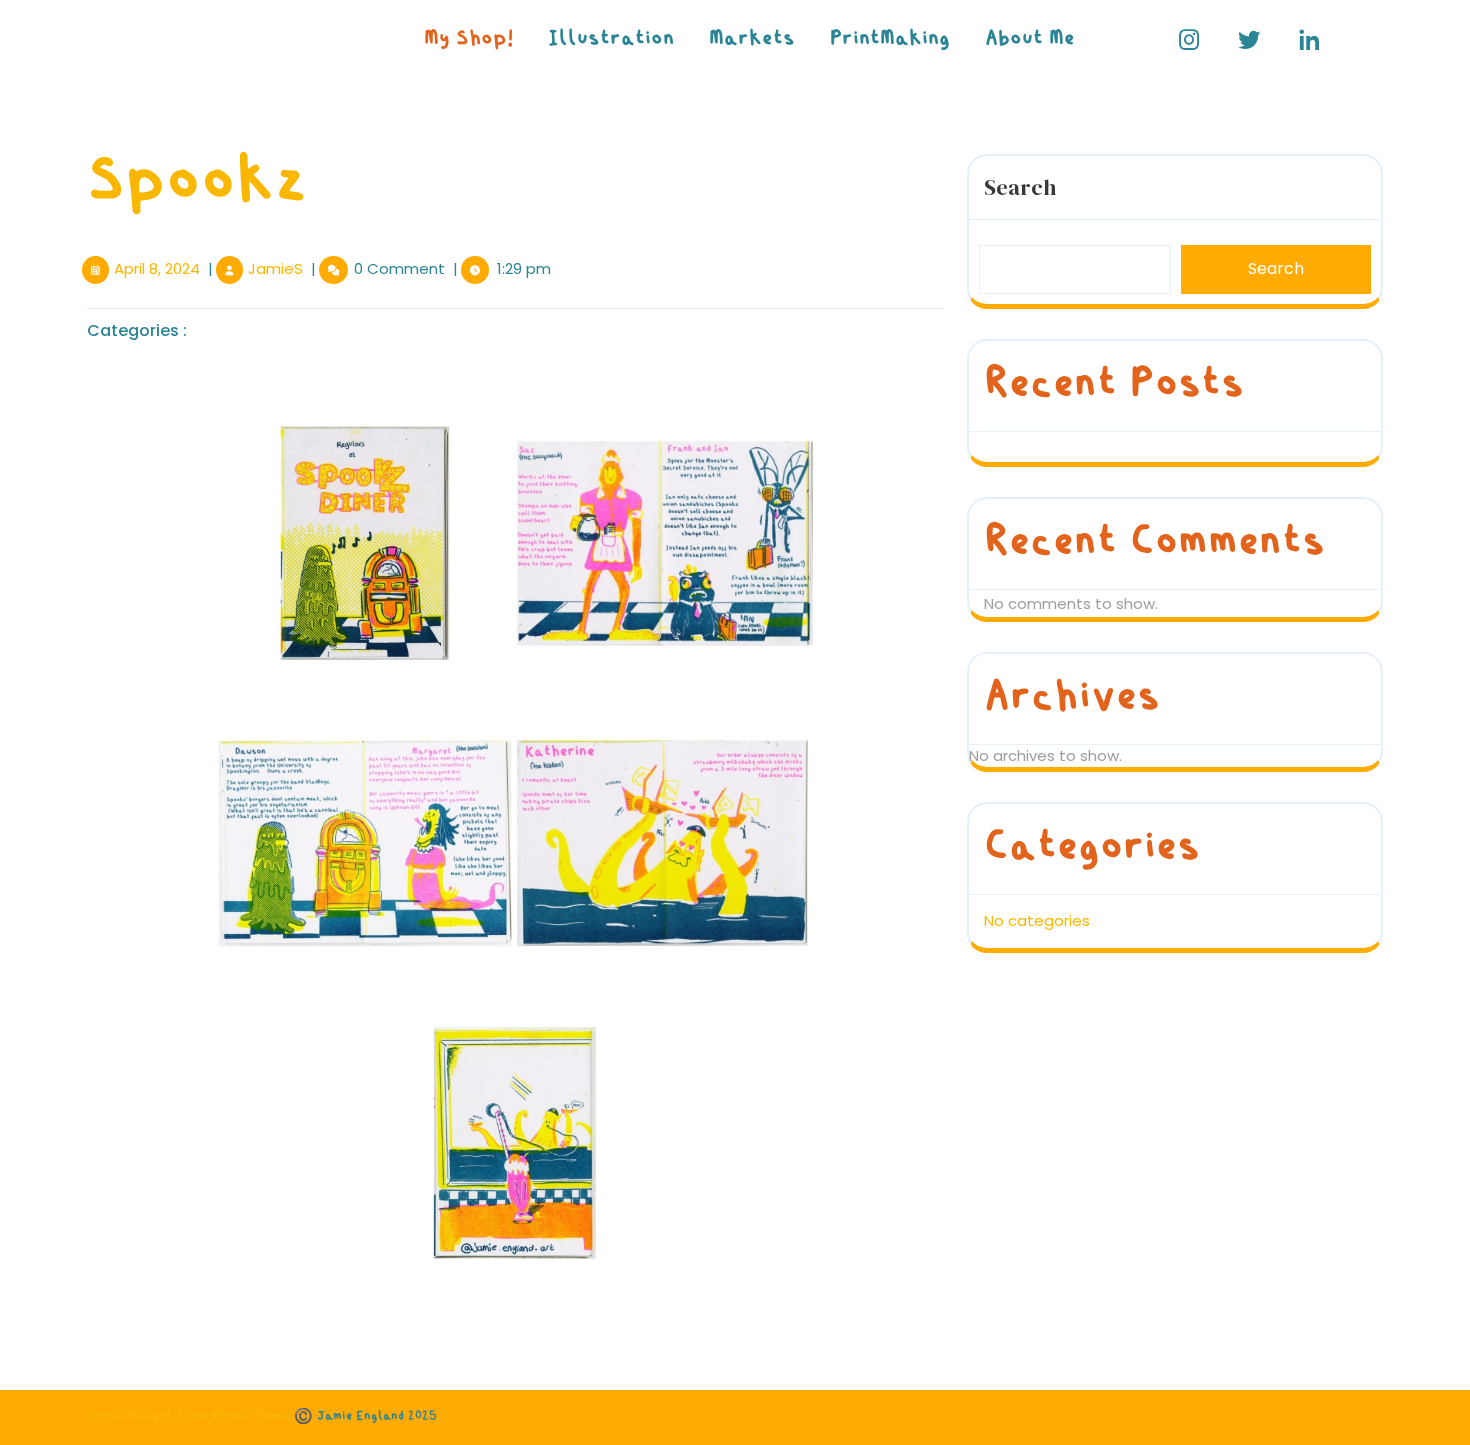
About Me (1030, 39)
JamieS (275, 268)
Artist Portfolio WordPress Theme (188, 1416)
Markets (752, 39)
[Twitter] (1249, 40)
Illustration (611, 39)
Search (1020, 187)
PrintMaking (890, 39)
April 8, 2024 (157, 268)
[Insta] (1189, 40)
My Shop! (468, 39)
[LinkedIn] (1309, 40)
